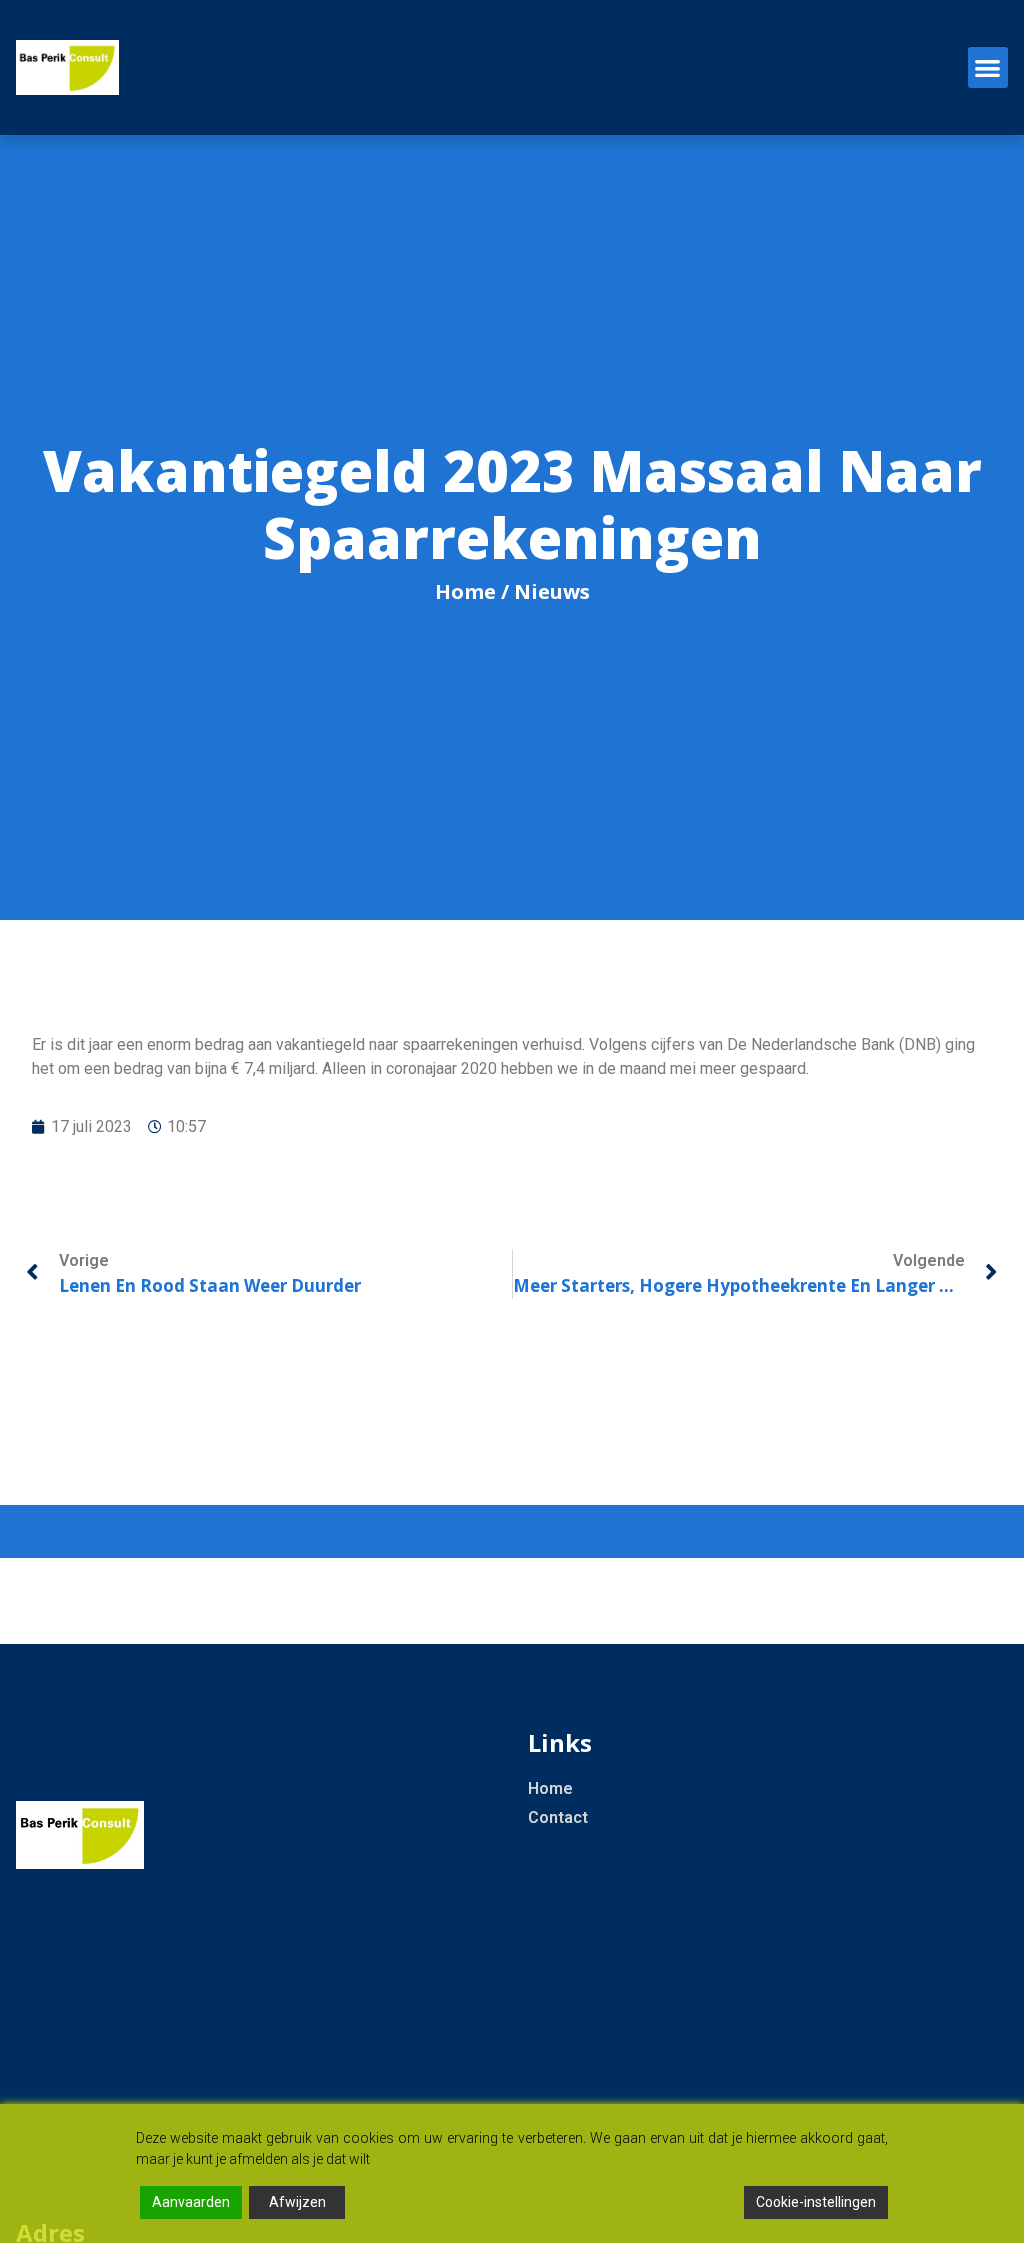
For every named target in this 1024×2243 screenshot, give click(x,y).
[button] (988, 67)
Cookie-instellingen (816, 2202)
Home (465, 591)
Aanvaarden (191, 2202)
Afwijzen (297, 2202)
